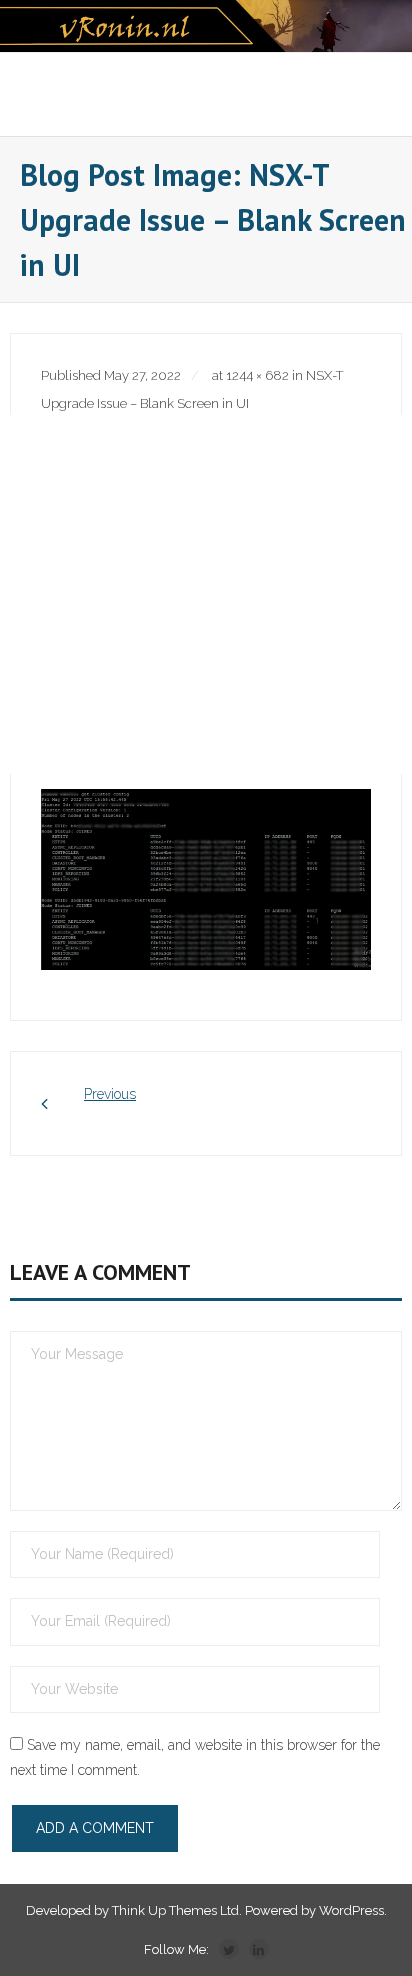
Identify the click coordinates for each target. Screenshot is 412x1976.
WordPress (351, 1910)
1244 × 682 (257, 375)
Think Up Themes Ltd (175, 1910)
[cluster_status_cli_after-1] (206, 879)
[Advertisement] (206, 594)
